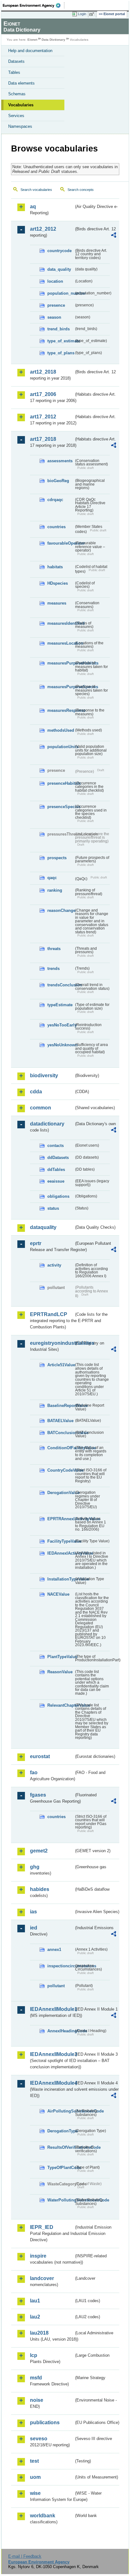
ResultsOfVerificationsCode (61, 2147)
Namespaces (20, 126)
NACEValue (58, 1594)
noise (37, 2400)
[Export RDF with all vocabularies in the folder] (114, 236)
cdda (36, 1092)
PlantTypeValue (61, 1657)
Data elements (21, 83)
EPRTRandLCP (49, 1314)
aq (33, 207)
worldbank (43, 2516)
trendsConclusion (61, 985)
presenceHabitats (61, 783)
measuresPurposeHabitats (61, 663)
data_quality (59, 269)
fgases (38, 1795)
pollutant (56, 1986)
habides (40, 1889)
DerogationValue (61, 1493)
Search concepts (81, 190)
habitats (55, 567)
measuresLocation (61, 643)
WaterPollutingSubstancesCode (61, 2200)
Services (16, 116)
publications (45, 2422)
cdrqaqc (55, 500)
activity (54, 1265)
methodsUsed (61, 730)
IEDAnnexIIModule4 (52, 2083)
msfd (36, 2378)
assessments (60, 461)
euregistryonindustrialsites (52, 1343)
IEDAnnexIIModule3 (52, 2054)
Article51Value (61, 1365)
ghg (35, 1867)
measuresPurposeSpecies (61, 687)
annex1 (54, 1950)
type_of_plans (61, 353)
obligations (58, 1196)
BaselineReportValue (61, 1406)
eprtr (36, 1243)
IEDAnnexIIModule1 (52, 2009)
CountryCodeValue (61, 1470)
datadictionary (47, 1124)
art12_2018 (43, 372)
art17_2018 (43, 439)
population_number (61, 293)
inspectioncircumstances (61, 1966)
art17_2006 (43, 394)
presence (56, 305)
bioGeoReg (58, 481)
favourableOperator (61, 543)
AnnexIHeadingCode (61, 2031)
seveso (39, 2439)
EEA (34, 5)
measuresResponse (61, 710)
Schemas (17, 94)
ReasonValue (60, 1672)
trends (53, 969)
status (53, 1208)
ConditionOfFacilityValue (61, 1448)
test (34, 2461)
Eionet (32, 40)
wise (35, 2493)
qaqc (52, 878)
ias (33, 1912)
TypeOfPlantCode (61, 2168)
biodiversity (44, 1075)
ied (34, 1928)
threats (54, 949)
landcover (42, 2278)
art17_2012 (43, 417)
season (54, 317)
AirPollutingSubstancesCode (61, 2111)
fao (34, 1772)
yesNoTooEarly (61, 1025)
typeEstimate (60, 1005)
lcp (34, 2355)
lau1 (35, 2301)
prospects (57, 858)
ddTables (56, 1170)
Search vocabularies (36, 190)
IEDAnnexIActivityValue (61, 1553)
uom (35, 2477)
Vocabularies (21, 105)
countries (56, 527)
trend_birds (59, 329)
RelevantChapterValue (61, 1705)
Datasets (16, 61)
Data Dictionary (53, 40)
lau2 (35, 2317)
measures (57, 603)
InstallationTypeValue (61, 1579)
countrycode (59, 251)
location (55, 281)
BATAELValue (60, 1421)
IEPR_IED (42, 2227)
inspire (38, 2256)
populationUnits (61, 747)
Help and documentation (30, 51)
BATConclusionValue (61, 1433)
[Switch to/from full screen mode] (93, 14)
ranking (55, 890)
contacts (56, 1146)
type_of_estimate (61, 341)
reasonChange (61, 910)
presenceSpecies (61, 807)
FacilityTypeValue (61, 1541)
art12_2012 (43, 229)
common (41, 1108)
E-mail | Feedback (25, 2556)
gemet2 (39, 1851)
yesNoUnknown (61, 1045)
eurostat (40, 1756)
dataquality (43, 1227)
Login (82, 14)
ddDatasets (58, 1158)
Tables (14, 72)
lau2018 (39, 2333)
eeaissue (56, 1181)
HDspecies (58, 583)
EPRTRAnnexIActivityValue (61, 1519)
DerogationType (61, 2131)
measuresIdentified (61, 623)
